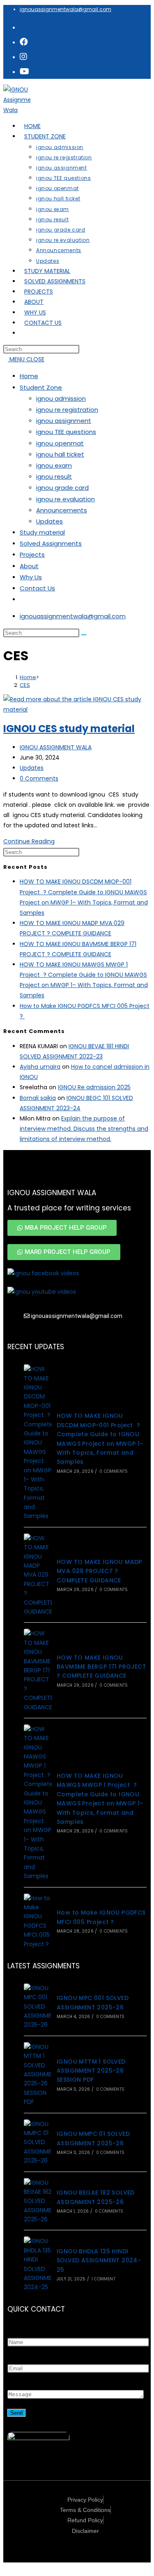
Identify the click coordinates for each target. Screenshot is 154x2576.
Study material (42, 532)
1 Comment (103, 2279)
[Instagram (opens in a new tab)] (23, 57)
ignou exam (54, 465)
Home (29, 376)
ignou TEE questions (66, 432)
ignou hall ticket (60, 454)
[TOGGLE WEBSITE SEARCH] (24, 333)
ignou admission (61, 398)
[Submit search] (84, 635)
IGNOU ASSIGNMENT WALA (56, 747)
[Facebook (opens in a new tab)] (24, 42)
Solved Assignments (51, 543)
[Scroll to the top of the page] (6, 2567)
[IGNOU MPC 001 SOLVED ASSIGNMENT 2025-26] (38, 2007)
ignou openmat (60, 443)
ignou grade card (62, 488)
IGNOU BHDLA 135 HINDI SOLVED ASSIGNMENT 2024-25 (99, 2260)
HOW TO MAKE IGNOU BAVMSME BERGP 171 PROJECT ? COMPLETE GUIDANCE (101, 1667)
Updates (49, 521)
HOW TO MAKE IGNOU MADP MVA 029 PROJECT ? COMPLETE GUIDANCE (99, 1571)
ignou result (54, 476)
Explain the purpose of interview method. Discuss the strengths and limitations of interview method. (84, 1129)
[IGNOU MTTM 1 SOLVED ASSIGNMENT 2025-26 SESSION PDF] (38, 2074)
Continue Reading (31, 841)
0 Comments (39, 778)
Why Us (31, 577)
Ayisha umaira (40, 1067)
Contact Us (37, 588)
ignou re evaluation (66, 499)
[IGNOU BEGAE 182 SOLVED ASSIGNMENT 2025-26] (38, 2201)
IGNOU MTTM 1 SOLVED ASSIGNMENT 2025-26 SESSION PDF (91, 2071)
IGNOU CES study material (69, 729)
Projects (32, 554)
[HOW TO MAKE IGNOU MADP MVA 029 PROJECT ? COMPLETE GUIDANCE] (38, 1575)
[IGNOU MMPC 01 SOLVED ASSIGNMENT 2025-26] (38, 2142)
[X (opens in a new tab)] (23, 27)
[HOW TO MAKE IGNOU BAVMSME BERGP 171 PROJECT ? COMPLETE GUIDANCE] (38, 1670)
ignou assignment (64, 421)
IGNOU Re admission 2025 (94, 1087)
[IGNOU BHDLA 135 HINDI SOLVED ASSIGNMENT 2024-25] (38, 2264)
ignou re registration (67, 410)
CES (25, 685)
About (29, 566)
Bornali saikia (38, 1098)
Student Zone (41, 387)
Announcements (62, 510)
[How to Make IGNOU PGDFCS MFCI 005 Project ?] (38, 1921)
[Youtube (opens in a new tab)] (24, 71)
